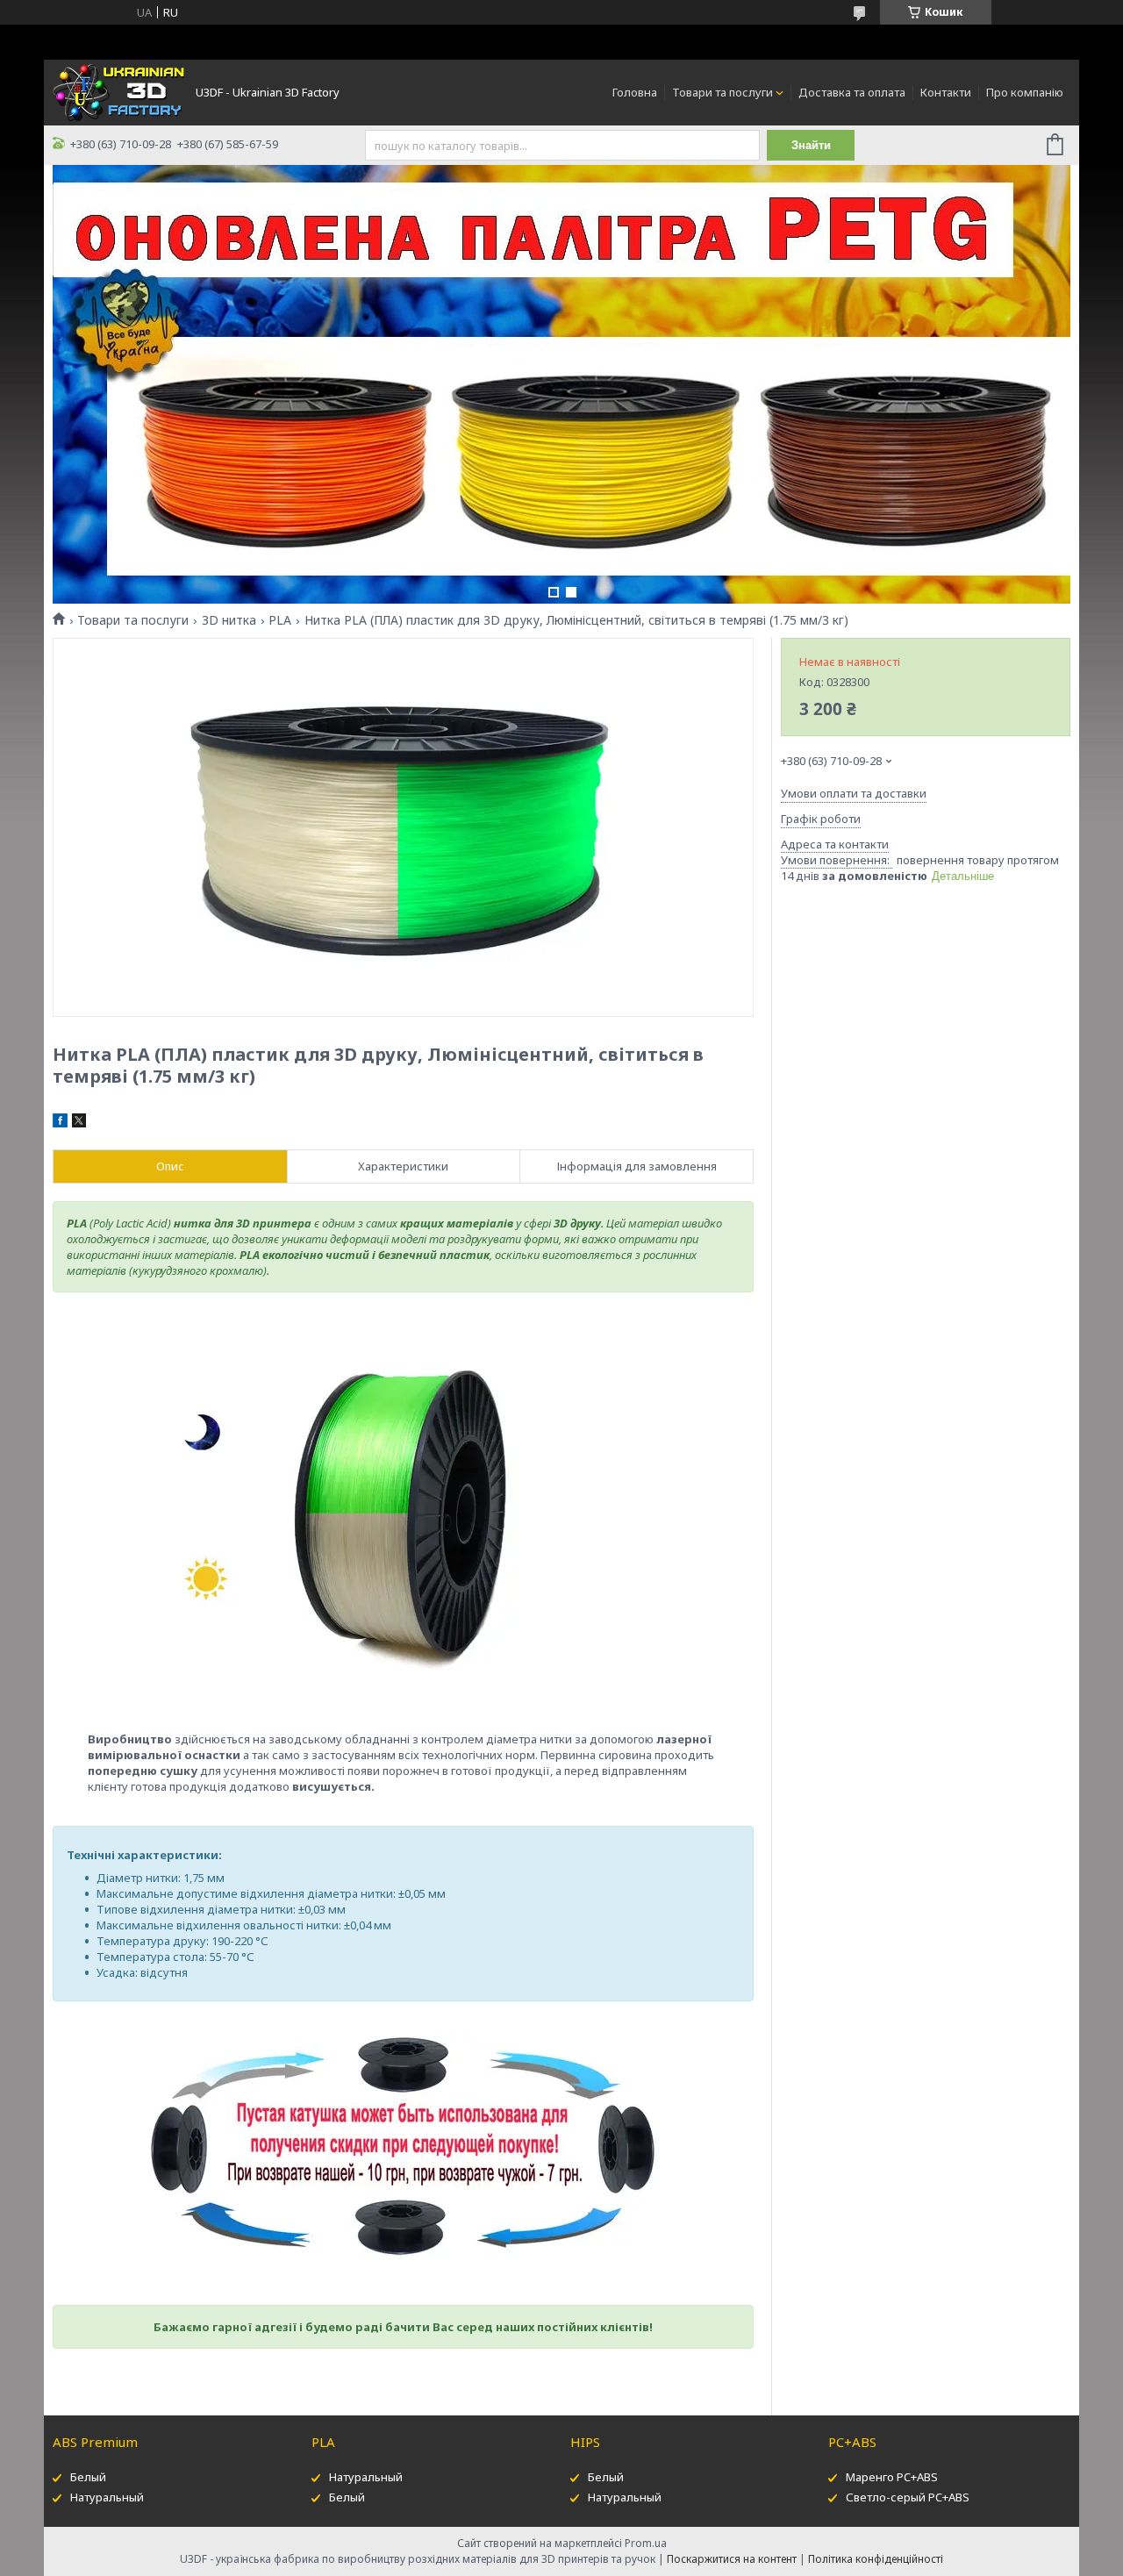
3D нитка (229, 620)
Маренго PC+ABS (892, 2477)
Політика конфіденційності (876, 2559)
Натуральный (107, 2497)
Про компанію (1025, 92)
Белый (88, 2477)
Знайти (811, 145)
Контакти (946, 92)
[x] (79, 1123)
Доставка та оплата (852, 92)
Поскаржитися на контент (732, 2559)
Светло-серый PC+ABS (908, 2497)
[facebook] (60, 1123)
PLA (280, 620)
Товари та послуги (722, 92)
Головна (635, 92)
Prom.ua (646, 2543)
